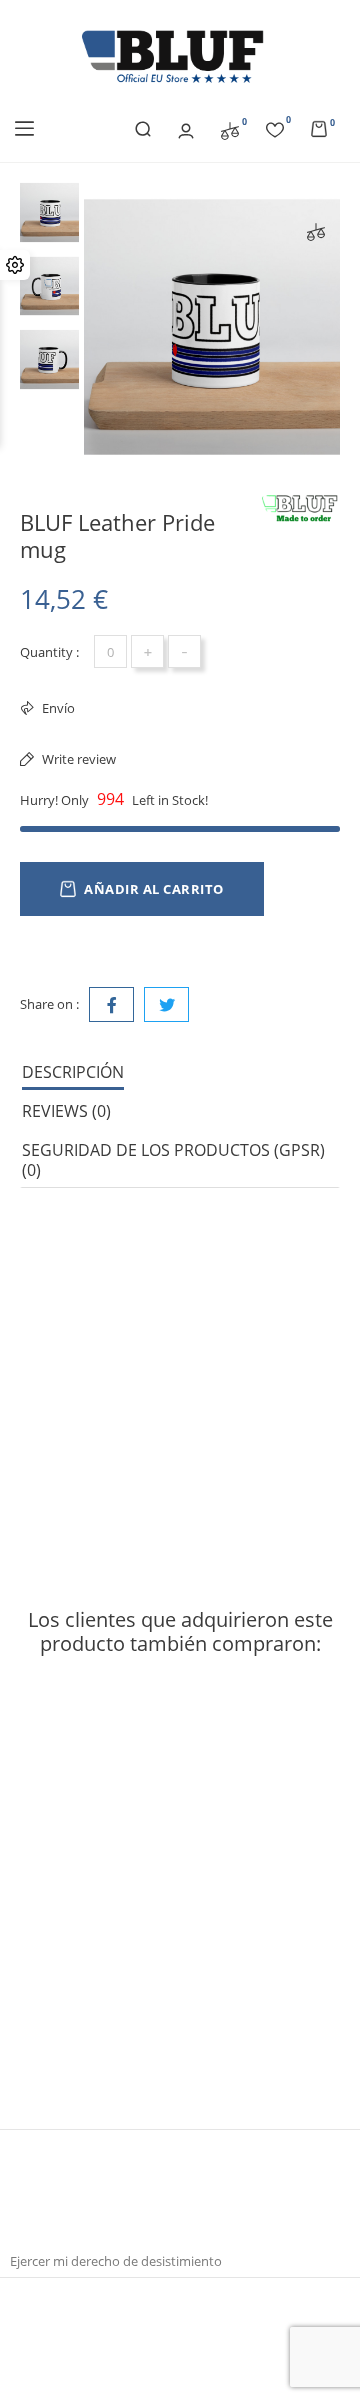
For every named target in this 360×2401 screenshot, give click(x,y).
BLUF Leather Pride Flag (99, 2002)
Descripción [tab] (73, 1072)
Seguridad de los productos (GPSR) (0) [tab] (173, 1160)
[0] (230, 129)
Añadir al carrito (154, 889)
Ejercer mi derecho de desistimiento (116, 2261)
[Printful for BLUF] (300, 509)
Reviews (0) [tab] (66, 1111)
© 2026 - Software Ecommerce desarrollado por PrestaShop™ (180, 2313)
